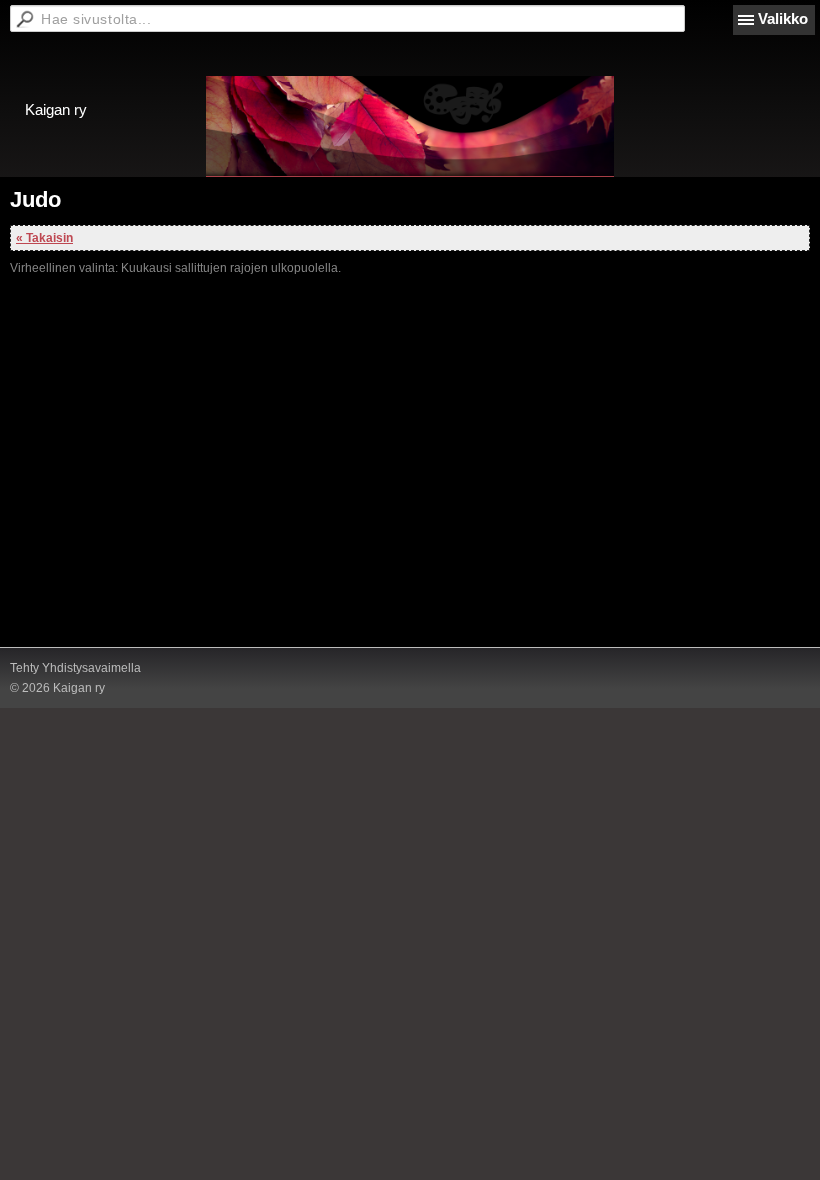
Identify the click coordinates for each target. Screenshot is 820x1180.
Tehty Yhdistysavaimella (75, 668)
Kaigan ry (56, 109)
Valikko (783, 18)
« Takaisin (44, 238)
